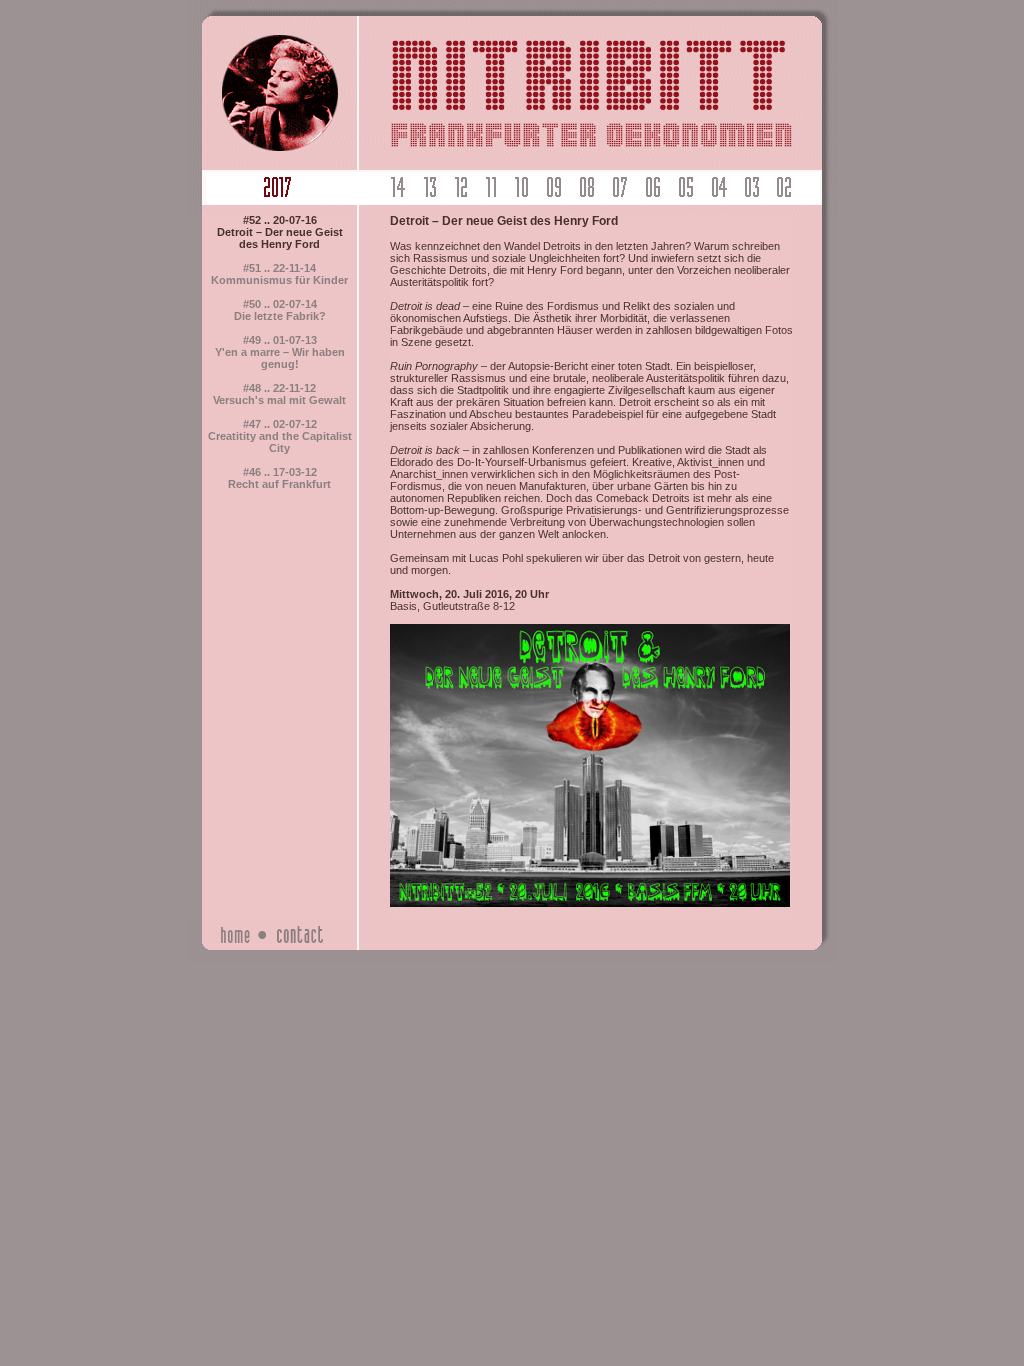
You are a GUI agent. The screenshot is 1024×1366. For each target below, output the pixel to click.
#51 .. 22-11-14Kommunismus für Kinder (279, 274)
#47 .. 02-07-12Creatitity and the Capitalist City (280, 436)
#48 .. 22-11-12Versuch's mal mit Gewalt (279, 394)
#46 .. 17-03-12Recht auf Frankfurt (279, 478)
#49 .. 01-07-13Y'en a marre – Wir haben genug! (280, 352)
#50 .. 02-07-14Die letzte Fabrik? (280, 310)
